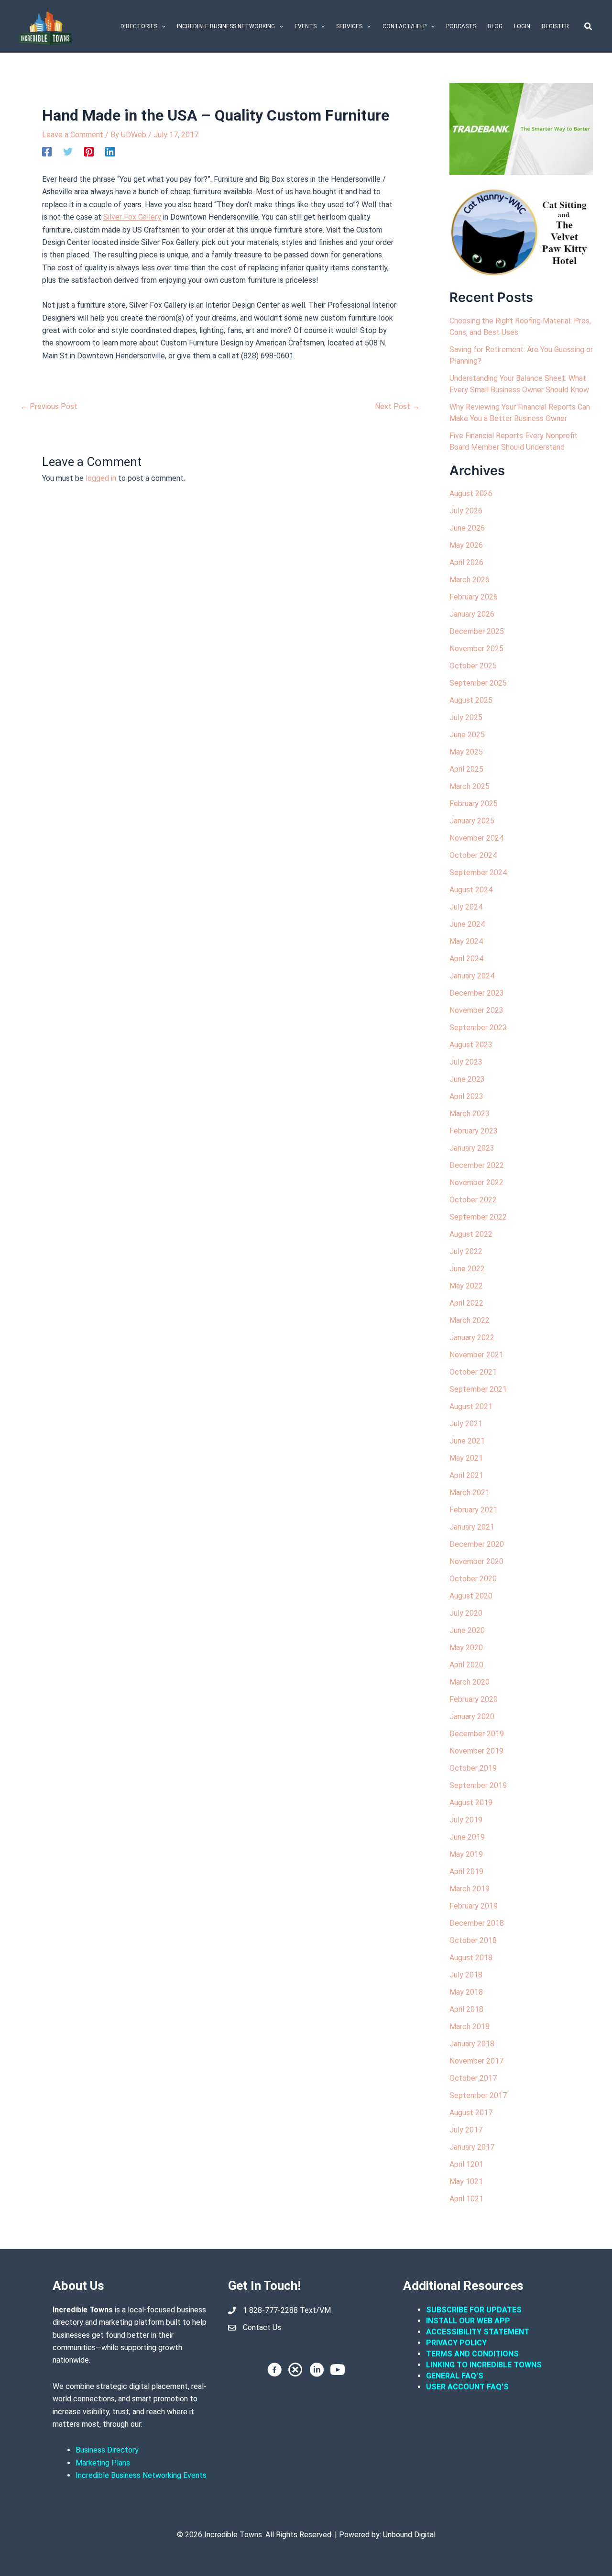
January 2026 (472, 614)
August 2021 (471, 1406)
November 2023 (476, 1010)
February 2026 (474, 597)
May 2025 (466, 752)
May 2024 (466, 941)
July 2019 (466, 1820)
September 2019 (478, 1785)
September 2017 (478, 2095)
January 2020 (472, 1716)
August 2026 (471, 494)
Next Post (397, 407)
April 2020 (466, 1665)
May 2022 (466, 1286)
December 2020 (477, 1544)
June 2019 (467, 1837)
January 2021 (472, 1527)
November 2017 (476, 2061)
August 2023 (471, 1045)
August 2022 (471, 1234)
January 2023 (472, 1148)
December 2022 (477, 1165)
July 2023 (466, 1062)
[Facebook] (47, 152)
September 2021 (478, 1389)
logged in (101, 478)
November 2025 (476, 649)
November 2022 (476, 1183)
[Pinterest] (89, 152)
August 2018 (471, 1958)
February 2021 (474, 1510)
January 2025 (472, 821)
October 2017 (473, 2078)
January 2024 (472, 976)
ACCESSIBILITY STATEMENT (478, 2332)
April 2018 (466, 2009)
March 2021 (470, 1493)
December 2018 (477, 1923)
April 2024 (466, 959)
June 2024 (467, 924)
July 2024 (466, 907)
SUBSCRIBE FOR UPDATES (474, 2310)
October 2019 (473, 1768)
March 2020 (470, 1682)
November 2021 (476, 1355)
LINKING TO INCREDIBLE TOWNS (484, 2365)
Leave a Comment (73, 135)
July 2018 (466, 1975)
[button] (161, 26)
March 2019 (470, 1889)
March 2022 (470, 1320)
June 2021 (467, 1441)
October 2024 (473, 855)
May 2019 (466, 1854)
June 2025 (467, 735)
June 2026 (467, 528)
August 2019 (471, 1803)
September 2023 (478, 1027)
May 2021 (466, 1458)
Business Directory (107, 2450)
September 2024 (478, 872)
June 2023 (467, 1079)
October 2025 (473, 666)
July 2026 (466, 511)
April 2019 (466, 1871)
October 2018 (473, 1940)
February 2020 (474, 1699)
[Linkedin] (110, 152)
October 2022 (473, 1200)
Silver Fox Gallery (132, 217)
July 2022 (466, 1251)
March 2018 (470, 2026)
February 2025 (474, 804)
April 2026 (466, 562)
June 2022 (467, 1269)
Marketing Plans (103, 2463)
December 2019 (477, 1734)
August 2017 (471, 2113)
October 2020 (473, 1579)
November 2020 (476, 1561)
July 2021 (466, 1424)
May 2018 (466, 1992)
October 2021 (473, 1372)
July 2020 (466, 1613)
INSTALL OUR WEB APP (468, 2321)
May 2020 (466, 1648)
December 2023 (477, 993)
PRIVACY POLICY (456, 2343)
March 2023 (470, 1114)
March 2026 (470, 580)
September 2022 (478, 1217)
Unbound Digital (409, 2535)
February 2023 (474, 1131)
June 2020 (467, 1630)
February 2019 (474, 1906)
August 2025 (471, 700)
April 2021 (466, 1475)
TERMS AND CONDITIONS (473, 2354)
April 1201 (466, 2164)
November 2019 (476, 1751)
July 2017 (466, 2130)
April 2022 (466, 1303)
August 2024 (471, 890)
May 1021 (466, 2182)
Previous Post (49, 407)
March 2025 (470, 786)
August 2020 (471, 1596)
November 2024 (476, 838)
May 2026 (466, 545)
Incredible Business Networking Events (141, 2475)
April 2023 (466, 1096)
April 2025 (466, 769)
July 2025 (466, 717)
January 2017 (472, 2147)
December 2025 (477, 631)
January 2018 (472, 2044)
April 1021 (466, 2199)
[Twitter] (68, 152)
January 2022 (472, 1338)
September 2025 (478, 683)
